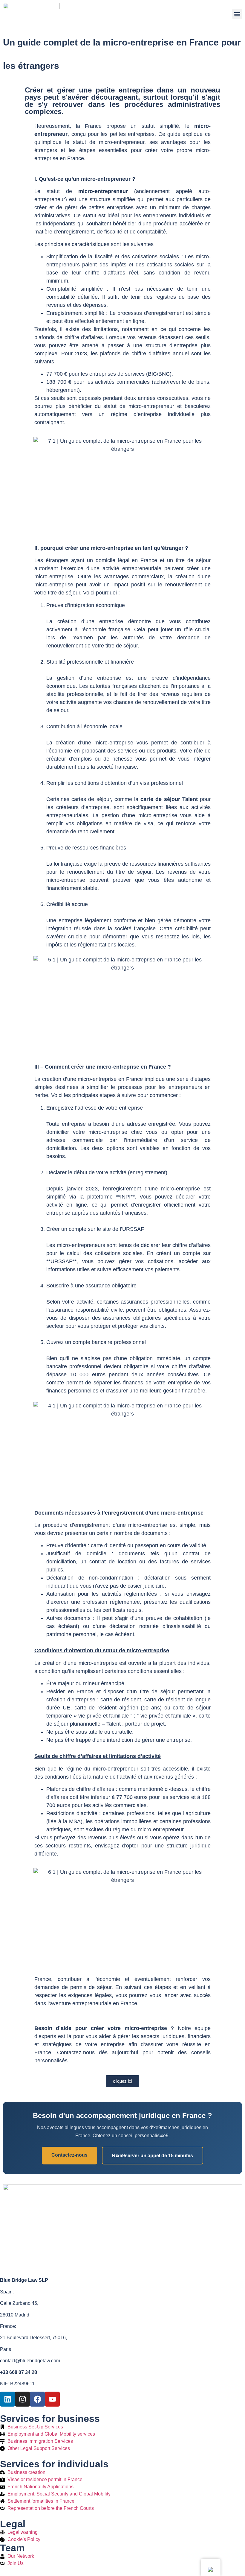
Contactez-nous (69, 2155)
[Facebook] (37, 2399)
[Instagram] (22, 2399)
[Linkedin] (7, 2399)
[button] (237, 14)
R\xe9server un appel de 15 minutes (153, 2156)
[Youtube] (52, 2399)
